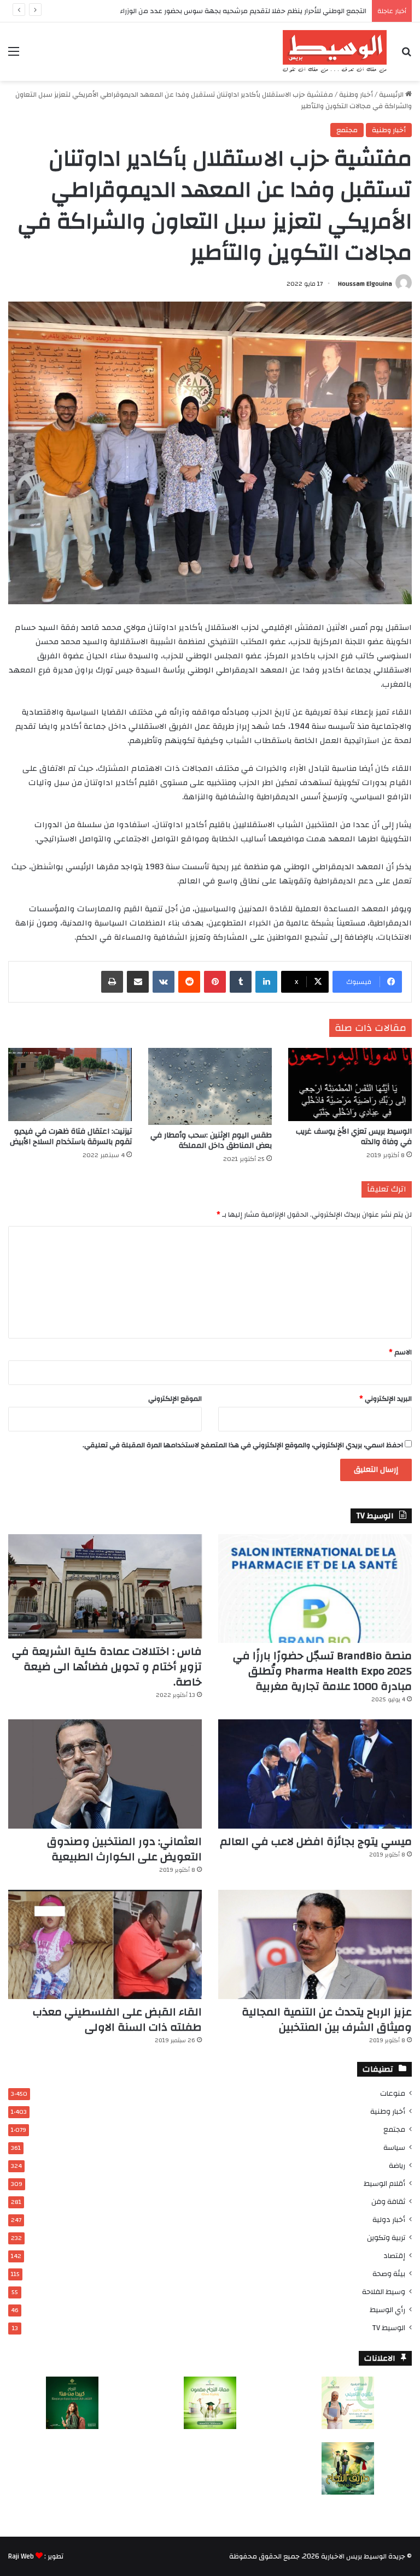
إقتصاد (394, 2256)
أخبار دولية (389, 2220)
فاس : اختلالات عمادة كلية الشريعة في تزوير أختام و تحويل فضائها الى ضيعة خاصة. (107, 1667)
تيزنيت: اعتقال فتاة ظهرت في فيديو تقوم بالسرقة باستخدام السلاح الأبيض (71, 1137)
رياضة (397, 2165)
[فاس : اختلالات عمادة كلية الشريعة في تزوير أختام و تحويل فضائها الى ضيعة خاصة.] (105, 1587)
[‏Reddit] (189, 982)
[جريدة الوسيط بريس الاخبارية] (335, 52)
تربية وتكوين (386, 2238)
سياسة (394, 2147)
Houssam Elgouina (365, 284)
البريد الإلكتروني (386, 1399)
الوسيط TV (389, 2328)
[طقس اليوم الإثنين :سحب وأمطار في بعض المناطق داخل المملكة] (210, 1086)
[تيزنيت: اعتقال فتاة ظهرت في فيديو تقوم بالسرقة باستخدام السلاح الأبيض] (70, 1084)
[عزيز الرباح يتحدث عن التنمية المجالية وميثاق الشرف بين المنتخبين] (315, 1944)
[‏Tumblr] (241, 982)
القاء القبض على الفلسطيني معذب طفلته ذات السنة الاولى (117, 2020)
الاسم (400, 1352)
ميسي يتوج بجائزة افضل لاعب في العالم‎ (316, 1841)
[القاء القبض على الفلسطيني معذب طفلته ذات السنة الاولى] (105, 1944)
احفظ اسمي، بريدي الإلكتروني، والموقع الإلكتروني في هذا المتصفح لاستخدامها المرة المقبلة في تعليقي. (243, 1445)
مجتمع (347, 130)
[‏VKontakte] (164, 982)
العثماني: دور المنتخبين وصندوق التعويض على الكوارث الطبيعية (124, 1849)
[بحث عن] (406, 55)
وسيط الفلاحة (384, 2292)
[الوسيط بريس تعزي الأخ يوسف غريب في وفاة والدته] (350, 1084)
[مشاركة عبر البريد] (138, 982)
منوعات (393, 2093)
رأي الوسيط (387, 2310)
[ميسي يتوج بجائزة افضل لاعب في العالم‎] (315, 1774)
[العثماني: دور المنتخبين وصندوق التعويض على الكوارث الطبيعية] (105, 1774)
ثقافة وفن (388, 2201)
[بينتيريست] (215, 982)
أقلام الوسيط (384, 2183)
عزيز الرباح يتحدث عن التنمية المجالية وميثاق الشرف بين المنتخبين (327, 2020)
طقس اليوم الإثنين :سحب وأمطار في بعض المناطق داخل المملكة (211, 1140)
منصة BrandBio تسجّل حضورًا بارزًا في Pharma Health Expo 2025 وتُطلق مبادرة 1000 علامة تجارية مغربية (322, 1671)
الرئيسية (392, 95)
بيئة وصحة (389, 2274)
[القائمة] (14, 55)
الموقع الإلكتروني (175, 1399)
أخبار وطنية (356, 95)
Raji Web (21, 2556)
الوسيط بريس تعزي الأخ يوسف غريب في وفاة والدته (354, 1137)
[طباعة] (112, 982)
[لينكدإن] (266, 982)
